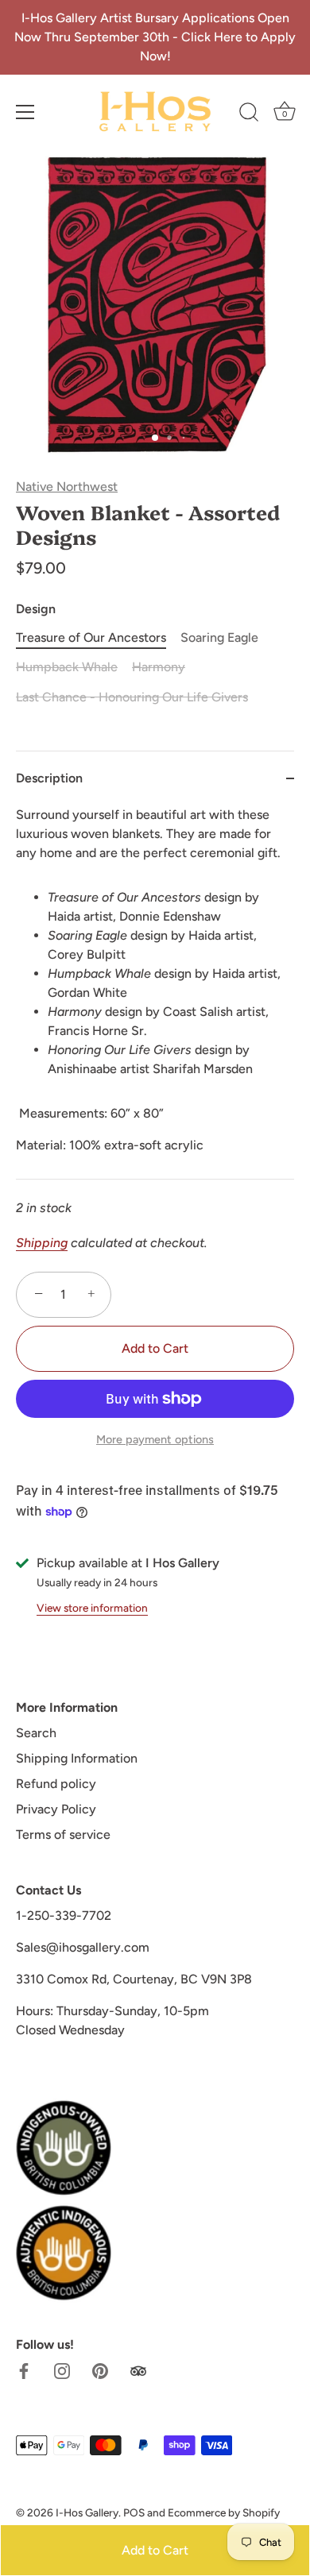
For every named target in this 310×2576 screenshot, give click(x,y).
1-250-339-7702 (64, 1916)
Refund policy (56, 1784)
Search (36, 1733)
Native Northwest (67, 487)
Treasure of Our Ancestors (91, 637)
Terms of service (63, 1834)
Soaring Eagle (219, 637)
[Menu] (25, 112)
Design (36, 609)
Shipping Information (77, 1758)
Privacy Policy (56, 1809)
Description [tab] (49, 778)
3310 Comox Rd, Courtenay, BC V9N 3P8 (134, 1979)
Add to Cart (155, 2550)
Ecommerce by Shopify (224, 2512)
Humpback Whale (67, 667)
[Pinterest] (100, 2370)
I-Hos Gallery (87, 2512)
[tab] (155, 992)
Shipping (42, 1243)
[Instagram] (62, 2370)
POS (134, 2512)
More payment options (155, 1439)
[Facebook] (24, 2370)
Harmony (159, 667)
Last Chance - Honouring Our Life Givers (132, 697)
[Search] (249, 114)
